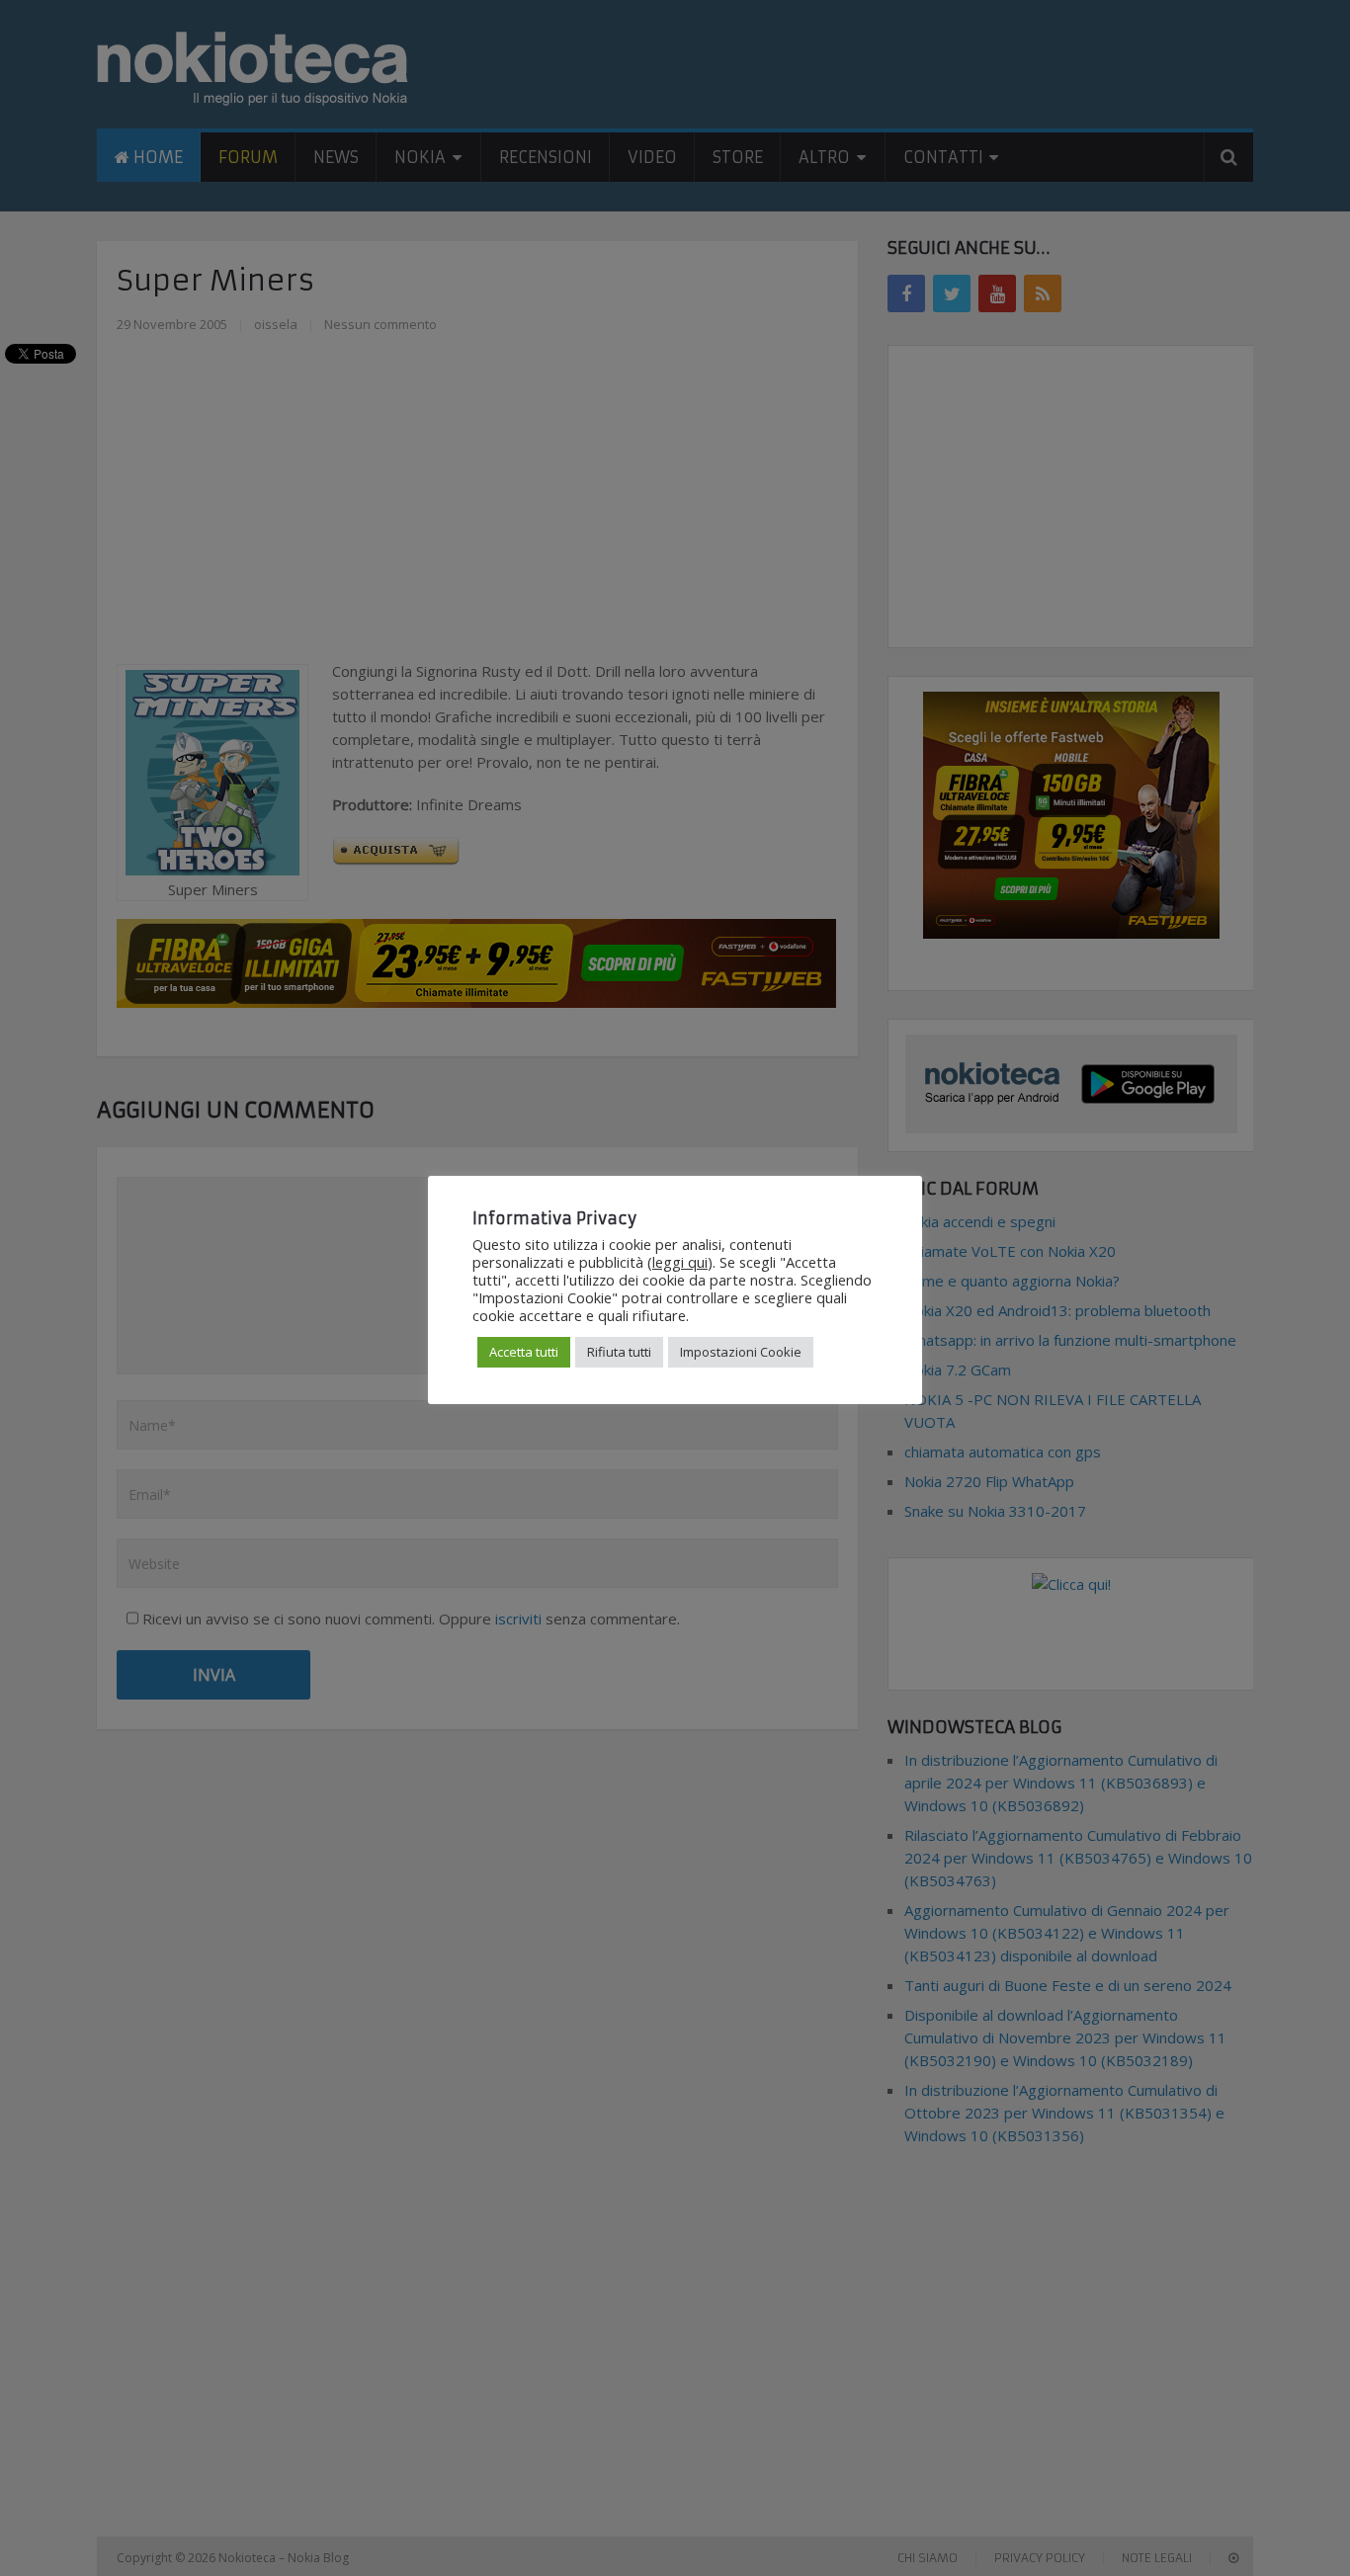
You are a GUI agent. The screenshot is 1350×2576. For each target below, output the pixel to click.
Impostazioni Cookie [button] (741, 1352)
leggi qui (680, 1262)
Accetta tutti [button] (524, 1352)
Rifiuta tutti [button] (619, 1352)
